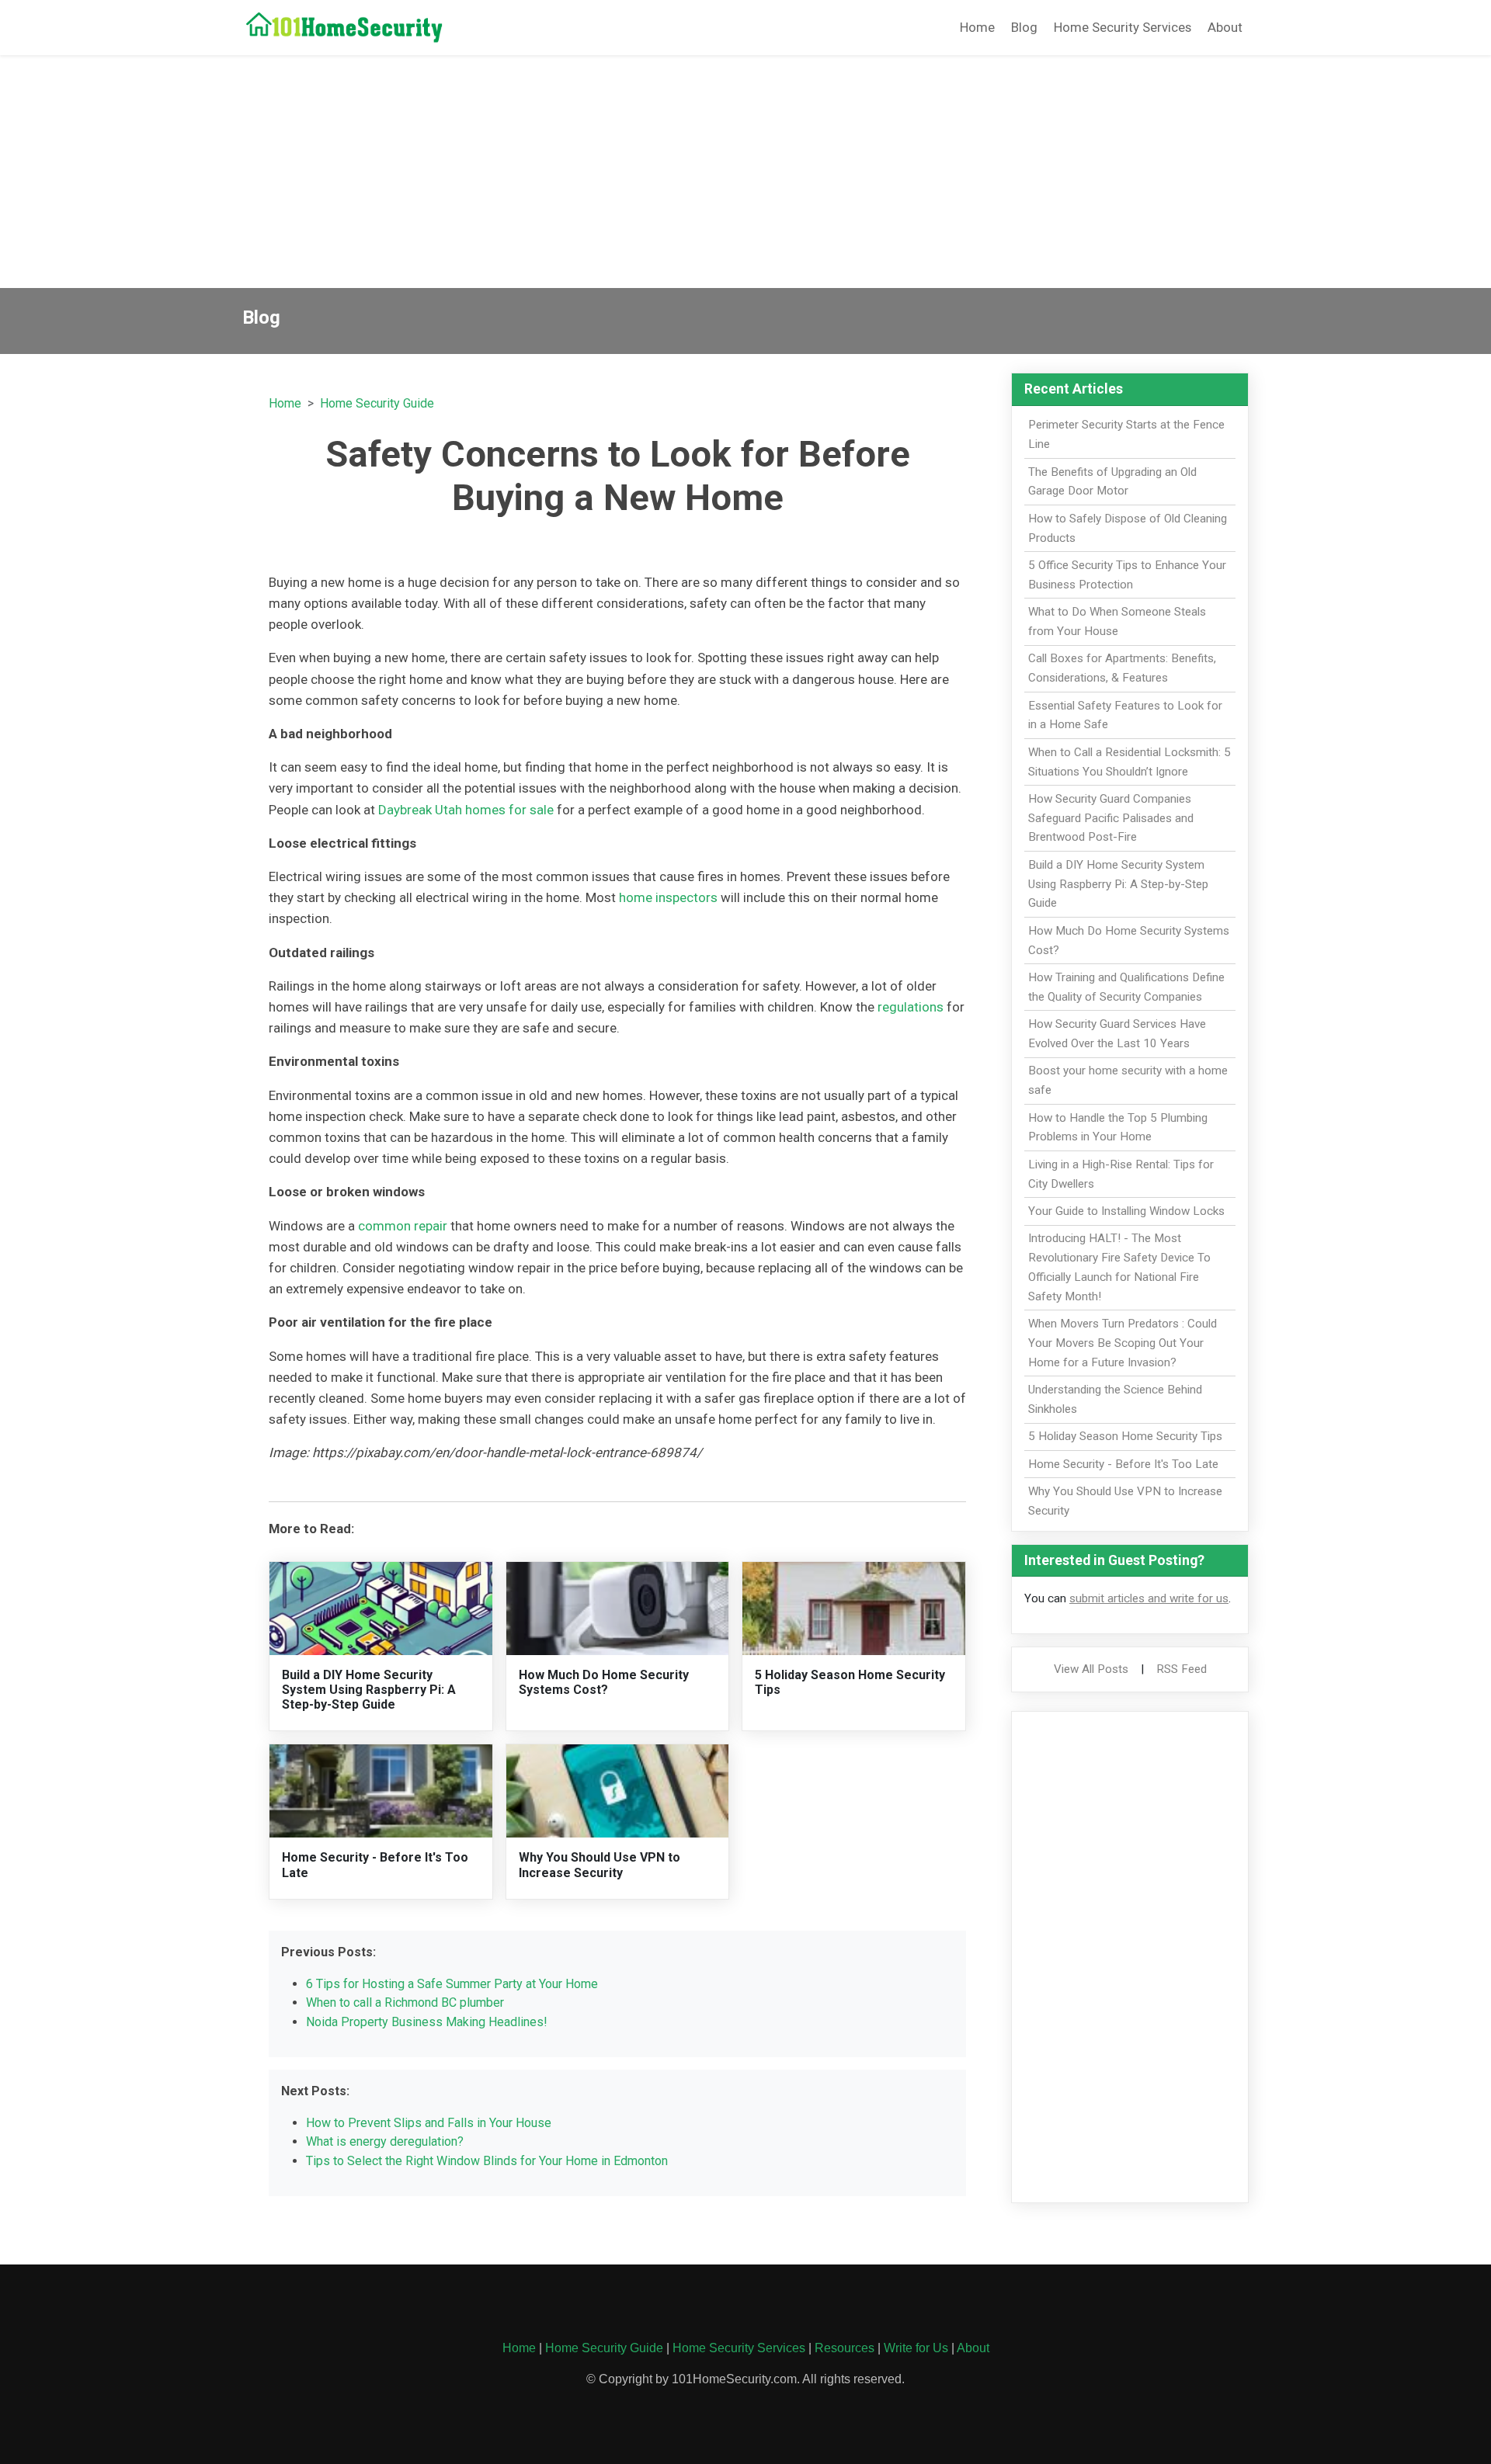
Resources (845, 2348)
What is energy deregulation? (385, 2141)
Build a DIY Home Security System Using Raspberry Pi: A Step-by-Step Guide (369, 1690)
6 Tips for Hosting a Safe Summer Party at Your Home (452, 1984)
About (1225, 27)
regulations (911, 1007)
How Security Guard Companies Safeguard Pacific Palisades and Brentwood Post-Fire (1111, 818)
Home (977, 27)
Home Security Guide (377, 403)
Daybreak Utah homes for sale (466, 810)
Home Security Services (1123, 27)
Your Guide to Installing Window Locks (1126, 1211)
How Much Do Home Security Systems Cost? (604, 1682)
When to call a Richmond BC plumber (405, 2002)
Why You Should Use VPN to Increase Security (600, 1865)
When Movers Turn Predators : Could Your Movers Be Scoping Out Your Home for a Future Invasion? (1123, 1343)
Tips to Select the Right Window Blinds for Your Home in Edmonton (487, 2161)
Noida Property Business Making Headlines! (427, 2022)
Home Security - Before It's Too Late (1123, 1464)
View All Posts (1091, 1669)
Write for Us (916, 2348)
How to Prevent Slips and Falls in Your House (429, 2123)
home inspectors (668, 897)
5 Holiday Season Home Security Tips (1125, 1436)
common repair (403, 1226)
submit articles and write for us (1149, 1598)
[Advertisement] (745, 172)
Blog (1024, 27)
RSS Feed (1182, 1669)
